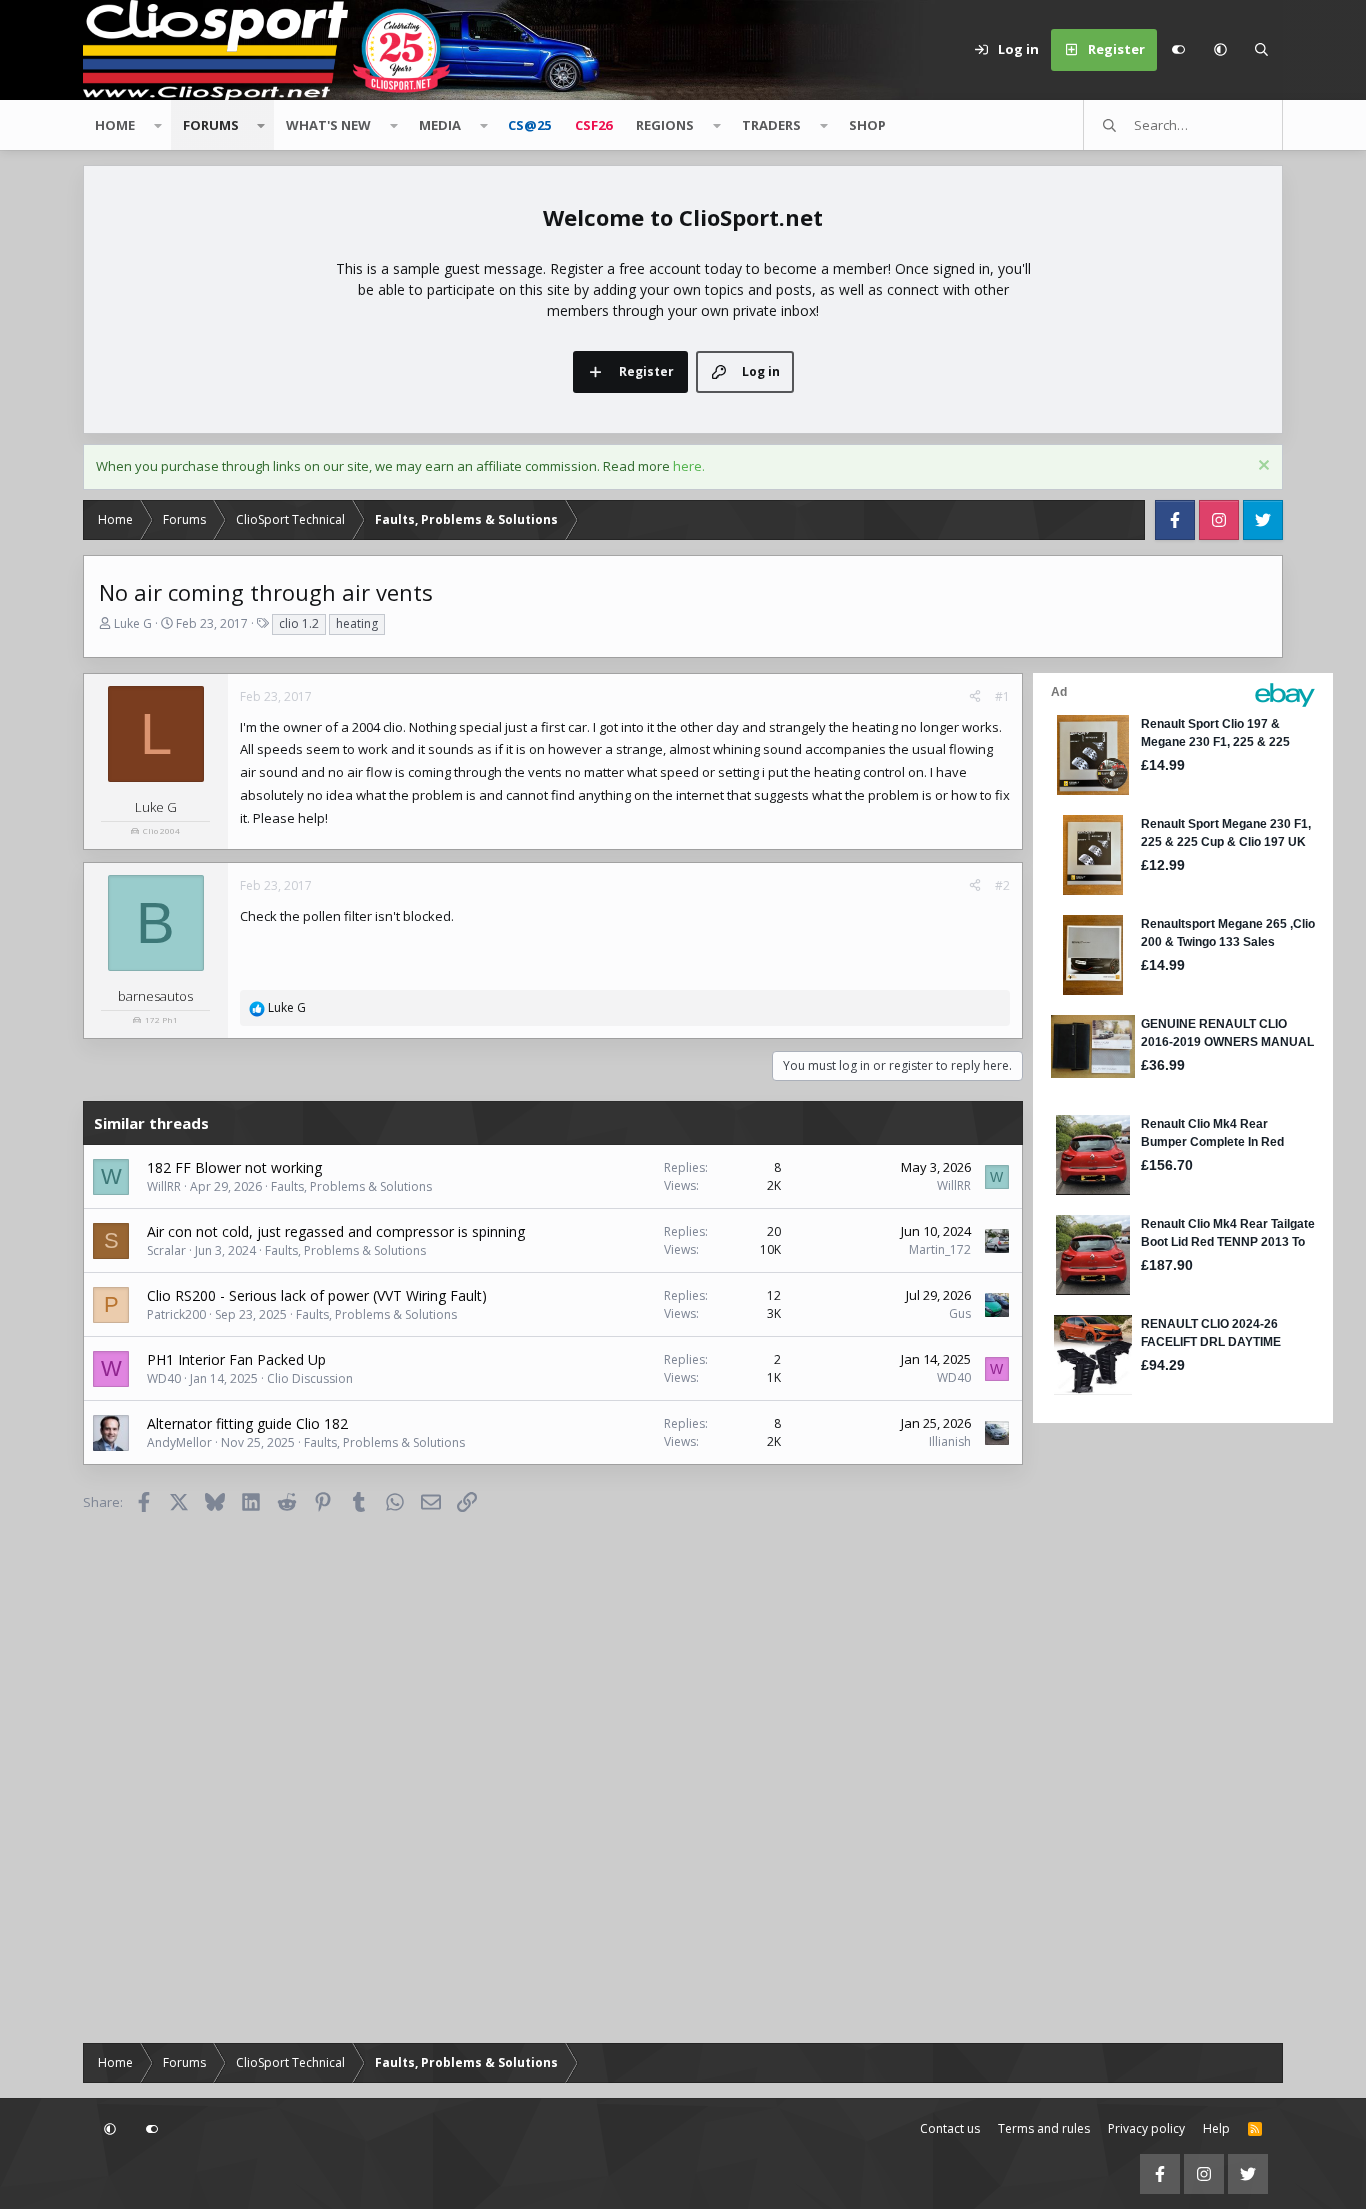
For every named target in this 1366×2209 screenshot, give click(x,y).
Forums (211, 125)
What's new (328, 125)
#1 (1002, 696)
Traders (771, 125)
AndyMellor (179, 1442)
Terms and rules (1044, 2128)
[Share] (975, 697)
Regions (665, 125)
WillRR (164, 1186)
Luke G (133, 623)
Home (115, 125)
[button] (1220, 50)
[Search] (1262, 50)
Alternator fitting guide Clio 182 (247, 1423)
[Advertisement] (1158, 1728)
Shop (867, 125)
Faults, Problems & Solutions (351, 1186)
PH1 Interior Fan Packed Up (236, 1359)
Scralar (166, 1250)
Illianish (950, 1441)
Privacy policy (1146, 2128)
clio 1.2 (299, 623)
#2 (1002, 885)
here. (689, 466)
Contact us (950, 2128)
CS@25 (529, 125)
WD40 (164, 1378)
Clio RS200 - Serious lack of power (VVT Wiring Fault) (317, 1295)
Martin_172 (940, 1249)
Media (440, 125)
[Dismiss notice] (1261, 467)
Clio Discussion (310, 1378)
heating (357, 623)
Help (1216, 2128)
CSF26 (593, 125)
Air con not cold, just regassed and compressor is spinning (336, 1231)
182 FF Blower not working (234, 1167)
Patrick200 (176, 1314)
